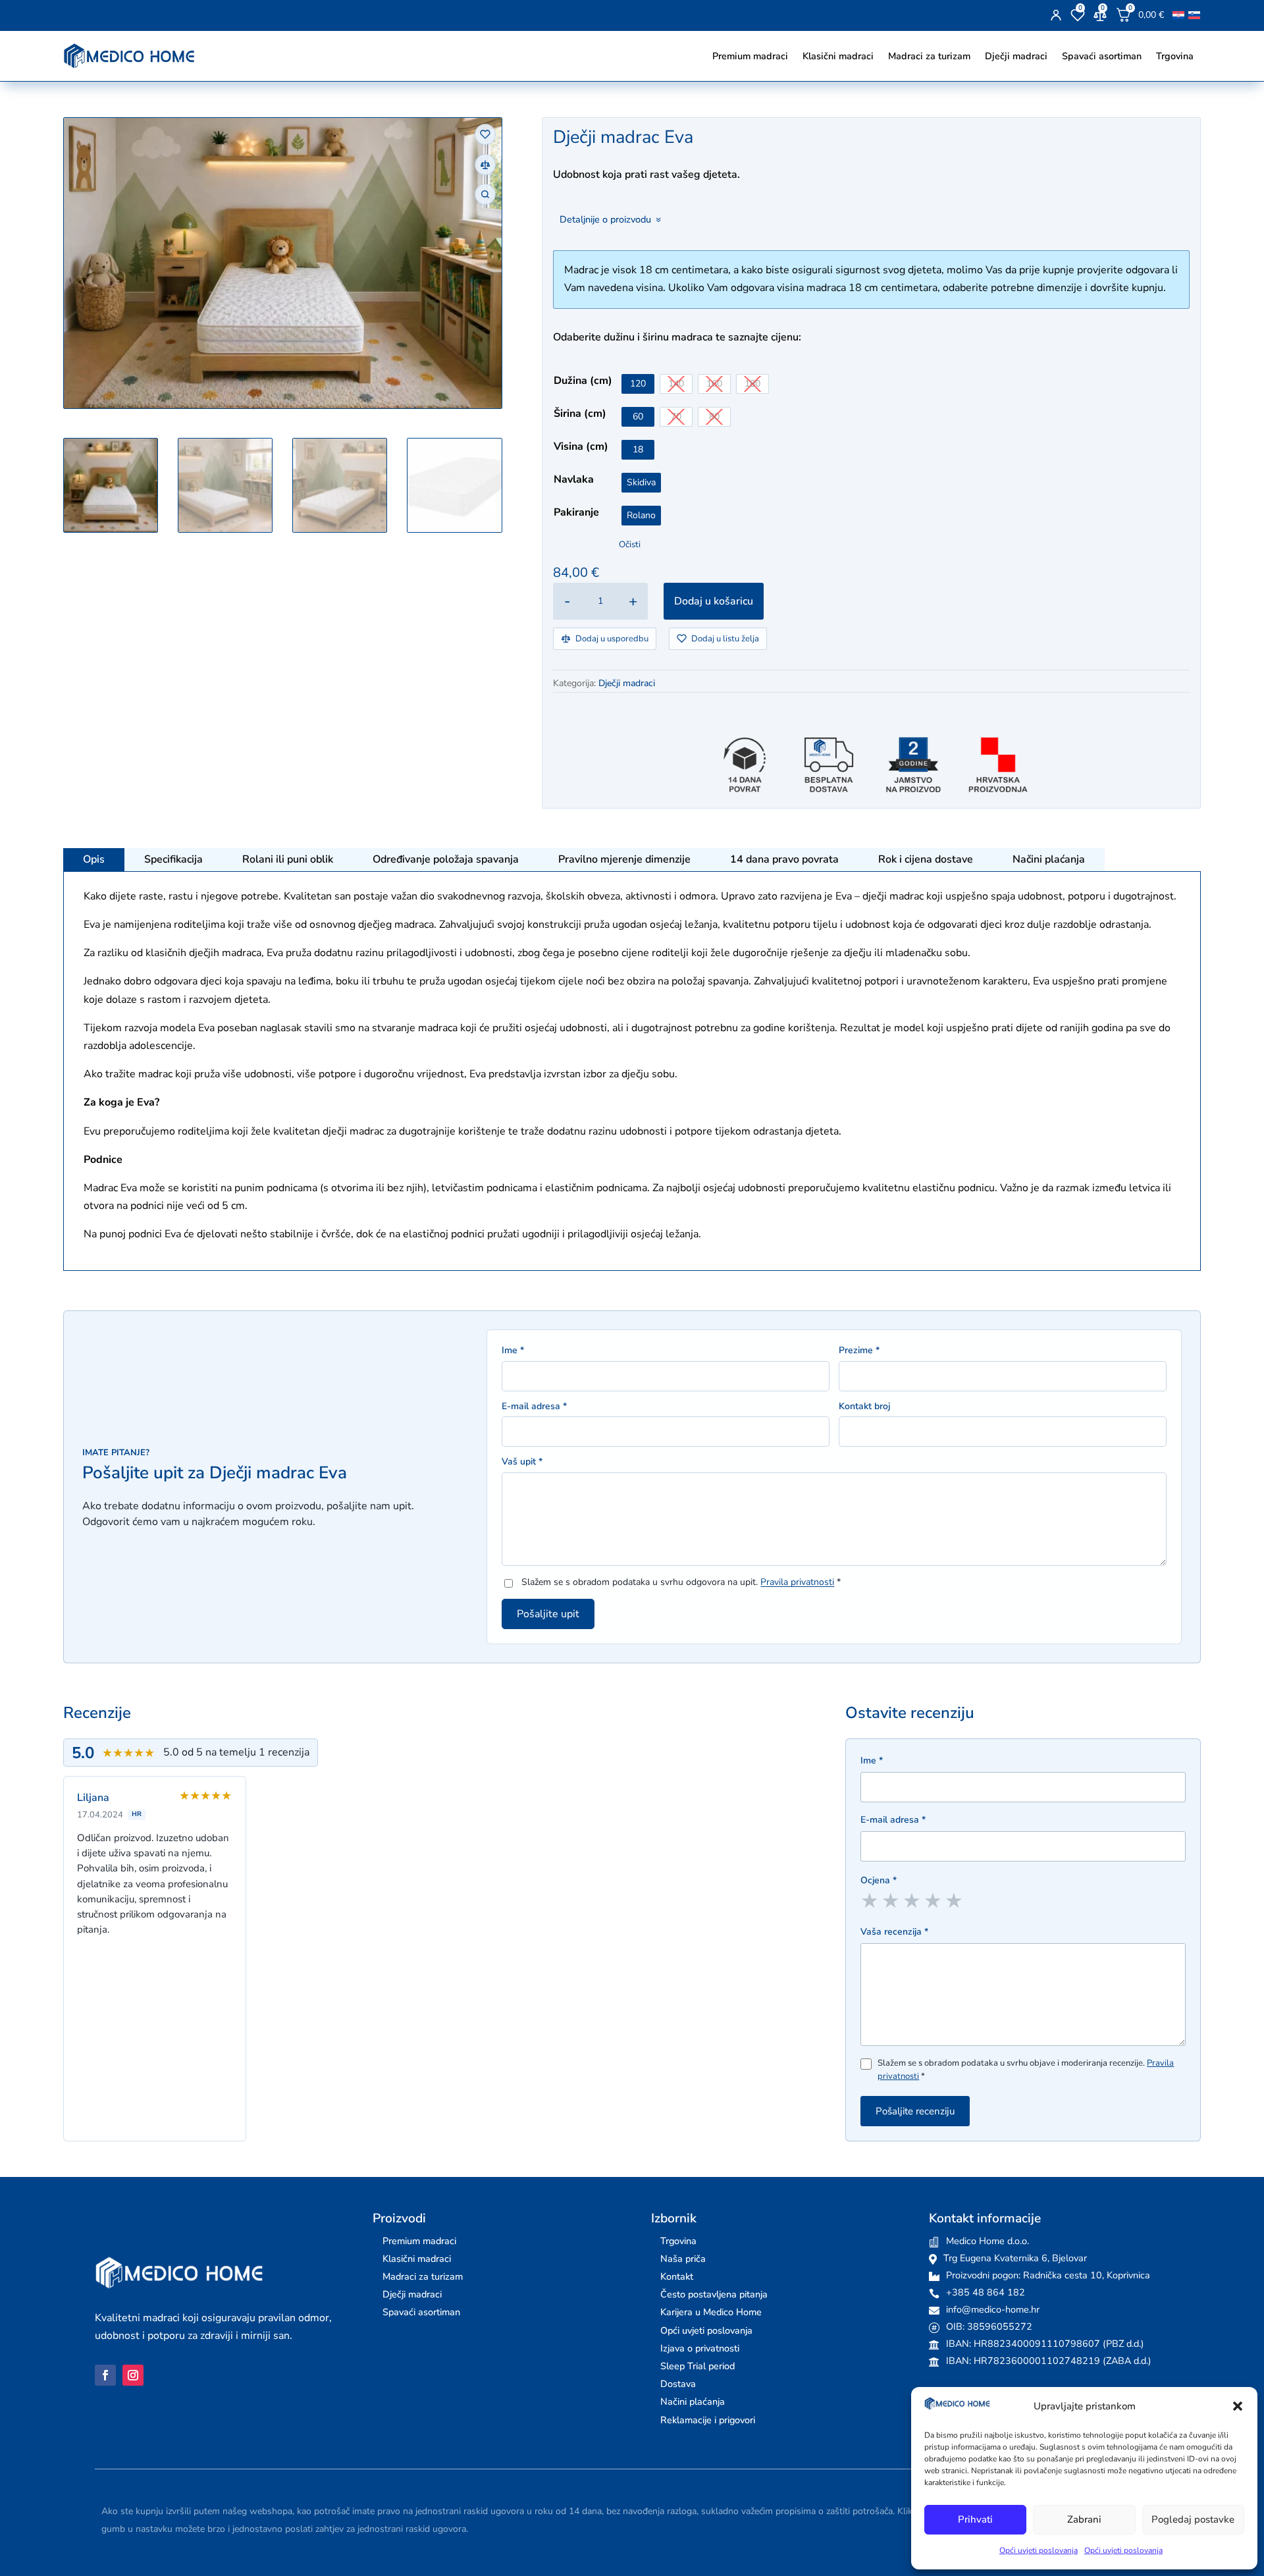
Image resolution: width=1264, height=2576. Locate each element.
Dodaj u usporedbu (612, 639)
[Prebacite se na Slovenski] (1194, 15)
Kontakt (677, 2276)
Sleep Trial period (698, 2366)
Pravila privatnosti (797, 1582)
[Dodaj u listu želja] (485, 134)
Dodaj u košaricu (714, 601)
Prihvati (975, 2519)
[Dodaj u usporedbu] (485, 165)
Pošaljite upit (548, 1614)
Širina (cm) (580, 414)
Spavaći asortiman (1102, 56)
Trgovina (1175, 56)
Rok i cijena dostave (926, 859)
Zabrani (1084, 2519)
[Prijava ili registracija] (1056, 15)
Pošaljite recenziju (915, 2111)
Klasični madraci (838, 56)
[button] (1238, 2406)
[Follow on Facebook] (105, 2375)
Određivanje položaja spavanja (446, 859)
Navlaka (574, 479)
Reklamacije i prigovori (708, 2420)
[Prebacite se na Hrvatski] (1178, 15)
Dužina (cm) (583, 381)
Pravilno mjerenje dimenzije (624, 859)
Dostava (678, 2384)
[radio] (638, 384)
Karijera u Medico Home (711, 2312)
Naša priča (683, 2259)
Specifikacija (173, 859)
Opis (94, 859)
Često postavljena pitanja (714, 2294)
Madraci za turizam (929, 56)
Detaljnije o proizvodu (605, 219)
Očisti (630, 545)
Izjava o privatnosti (700, 2348)
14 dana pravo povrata (784, 859)
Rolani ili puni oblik (288, 859)
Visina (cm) (581, 446)
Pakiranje (576, 512)
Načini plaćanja (1049, 859)
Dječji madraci (1016, 56)
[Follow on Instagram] (133, 2375)
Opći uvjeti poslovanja (1039, 2550)
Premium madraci (750, 56)
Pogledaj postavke (1193, 2519)
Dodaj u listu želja (725, 639)
